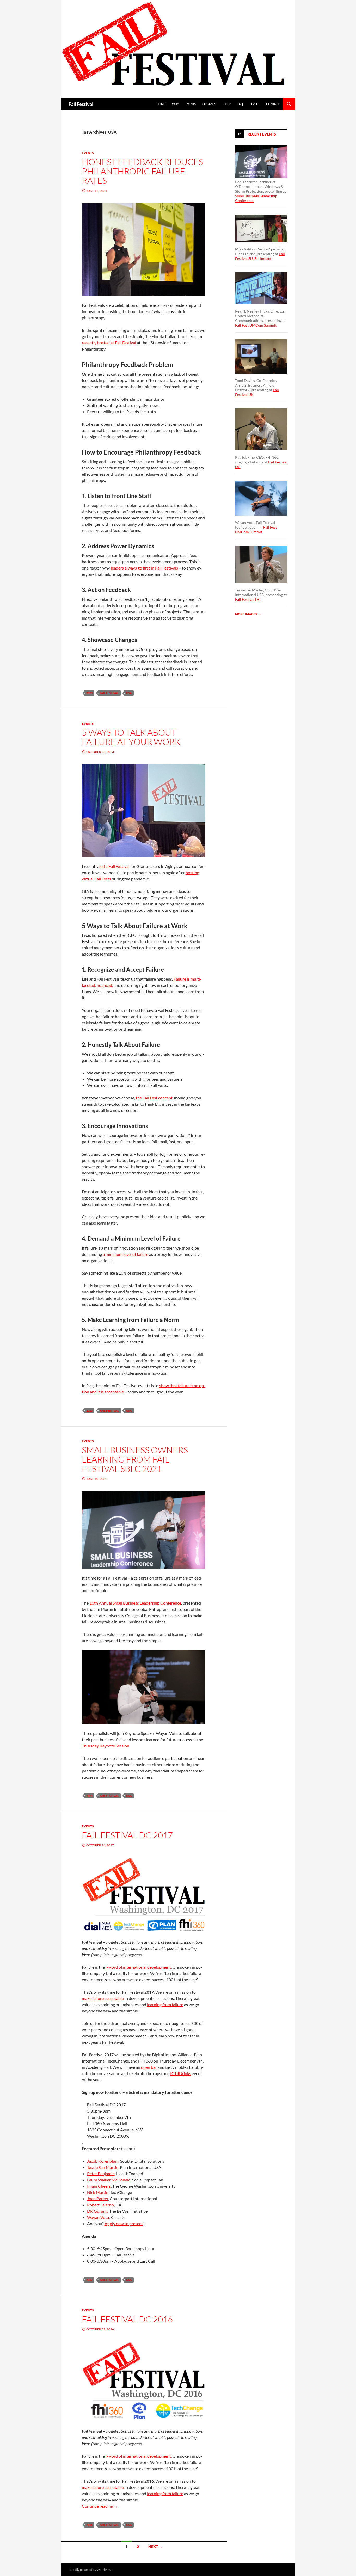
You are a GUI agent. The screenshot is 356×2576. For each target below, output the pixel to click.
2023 (89, 693)
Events (191, 104)
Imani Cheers (99, 2186)
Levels (254, 104)
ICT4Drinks (181, 2073)
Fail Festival (81, 104)
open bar (149, 2067)
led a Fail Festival (114, 866)
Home (161, 104)
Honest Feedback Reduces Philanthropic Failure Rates (142, 171)
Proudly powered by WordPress (90, 2570)
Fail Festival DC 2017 (127, 1835)
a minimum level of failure (125, 1254)
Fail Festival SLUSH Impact (260, 256)
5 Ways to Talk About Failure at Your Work (131, 737)
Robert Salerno (100, 2205)
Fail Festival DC (248, 599)
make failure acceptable (103, 1998)
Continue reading (100, 2506)
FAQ (240, 104)
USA (129, 693)
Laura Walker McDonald (109, 2180)
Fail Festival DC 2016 (127, 2319)
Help (227, 104)
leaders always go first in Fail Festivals (144, 568)
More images (248, 614)
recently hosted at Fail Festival (109, 343)
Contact (273, 104)
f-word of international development (138, 1967)
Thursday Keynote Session (106, 1746)
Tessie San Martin (103, 2167)
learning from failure (165, 2005)
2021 (89, 1796)
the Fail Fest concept (154, 1098)
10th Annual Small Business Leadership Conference (135, 1603)
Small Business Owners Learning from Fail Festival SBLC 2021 (135, 1459)
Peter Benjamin (101, 2173)
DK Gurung (97, 2211)
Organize (210, 104)
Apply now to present (124, 2223)
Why (175, 104)
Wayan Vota (98, 2217)
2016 (89, 2525)
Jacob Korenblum (103, 2161)
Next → (155, 2546)
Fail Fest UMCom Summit (256, 325)
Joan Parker (98, 2198)
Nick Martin (98, 2192)
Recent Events (262, 134)
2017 (89, 2280)
